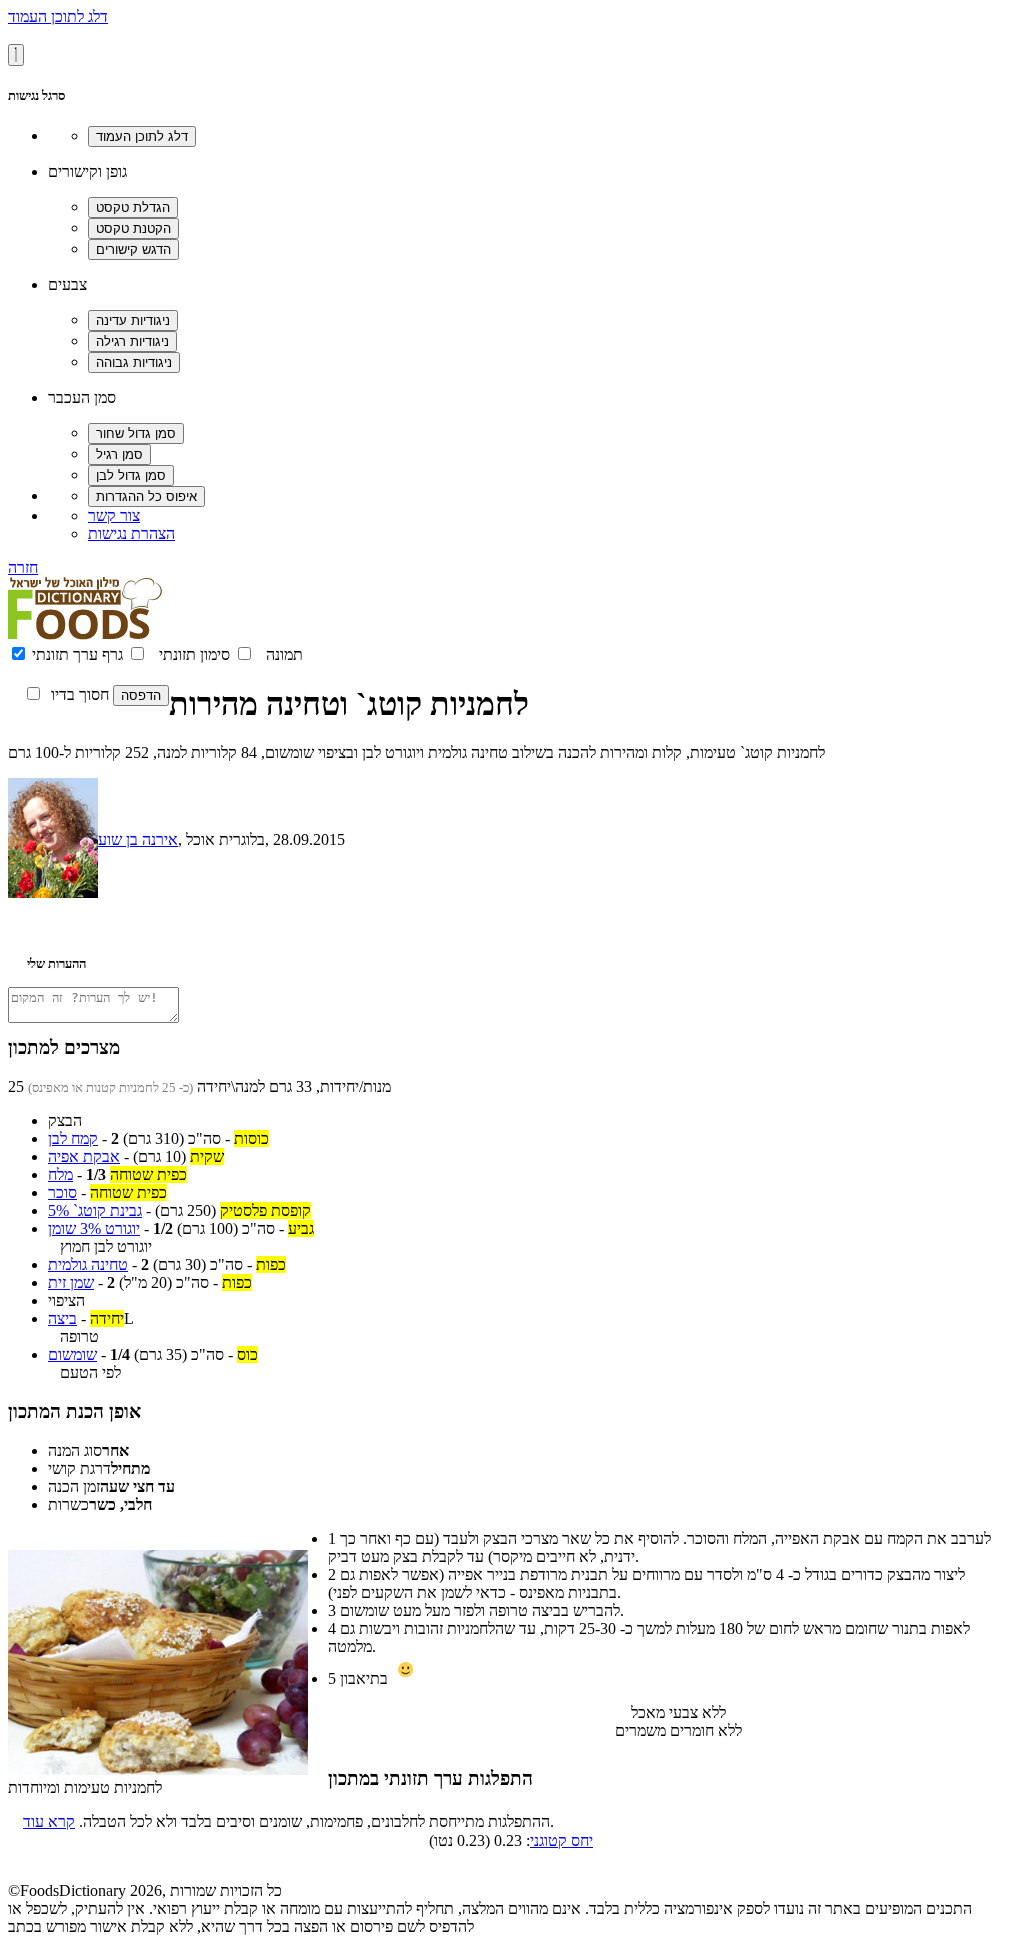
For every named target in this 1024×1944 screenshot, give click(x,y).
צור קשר (114, 515)
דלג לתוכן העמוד (58, 16)
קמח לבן (73, 1138)
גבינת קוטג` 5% (95, 1210)
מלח (60, 1174)
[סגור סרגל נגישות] (16, 55)
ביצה (62, 1318)
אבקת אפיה (84, 1156)
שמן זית (71, 1282)
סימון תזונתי (194, 654)
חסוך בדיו (80, 694)
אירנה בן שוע (138, 839)
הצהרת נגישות (131, 533)
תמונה (284, 654)
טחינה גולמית (88, 1264)
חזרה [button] (23, 567)
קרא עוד (49, 1821)
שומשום (72, 1354)
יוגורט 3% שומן (94, 1228)
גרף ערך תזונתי (77, 654)
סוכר (62, 1192)
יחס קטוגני (561, 1840)
